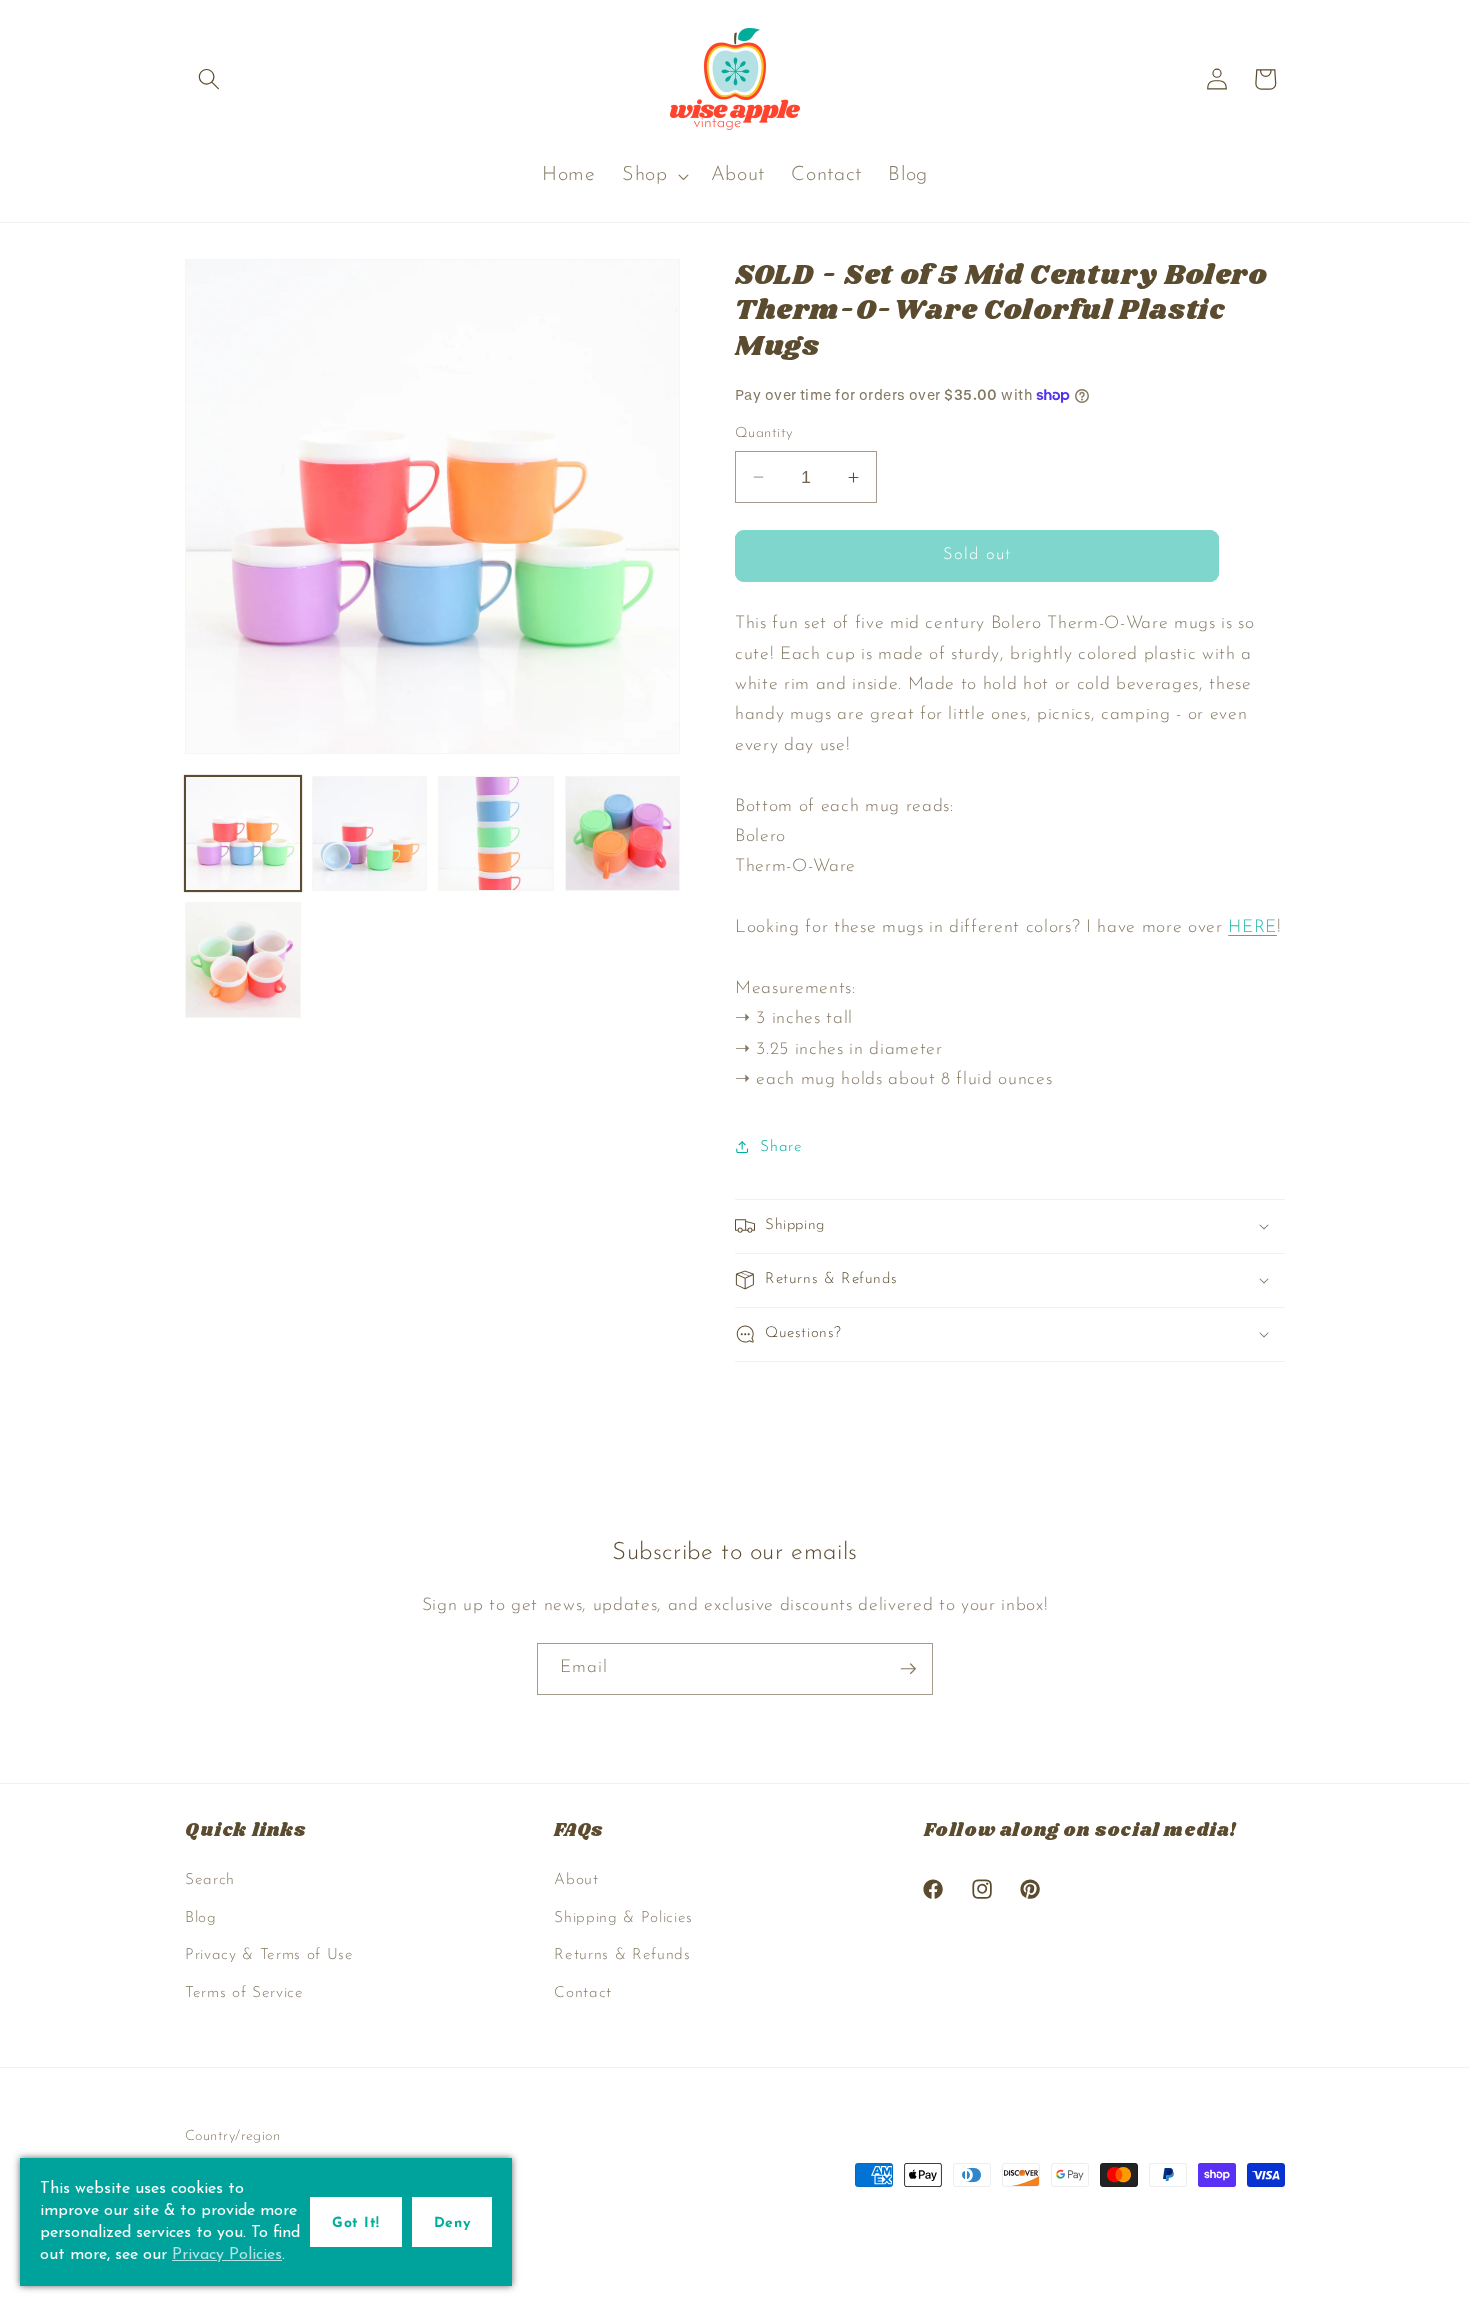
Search (210, 1880)
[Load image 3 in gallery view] (496, 834)
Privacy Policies (227, 2255)
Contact (583, 1993)
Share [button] (781, 1147)
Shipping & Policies (623, 1918)
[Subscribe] (908, 1669)
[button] (209, 79)
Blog (201, 1918)
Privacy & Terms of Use (269, 1955)
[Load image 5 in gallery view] (243, 960)
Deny (452, 2223)
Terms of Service (244, 1993)
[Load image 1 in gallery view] (243, 834)
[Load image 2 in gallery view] (370, 834)
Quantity (764, 433)
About (576, 1880)
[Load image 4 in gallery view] (623, 834)
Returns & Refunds (622, 1955)
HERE (1252, 927)
